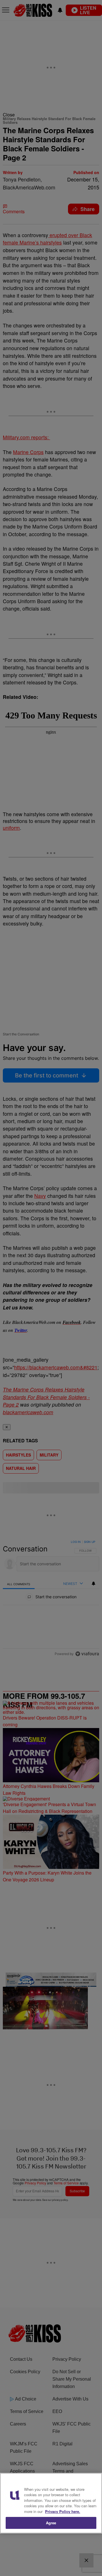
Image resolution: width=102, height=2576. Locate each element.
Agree (51, 2523)
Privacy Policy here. (63, 2511)
